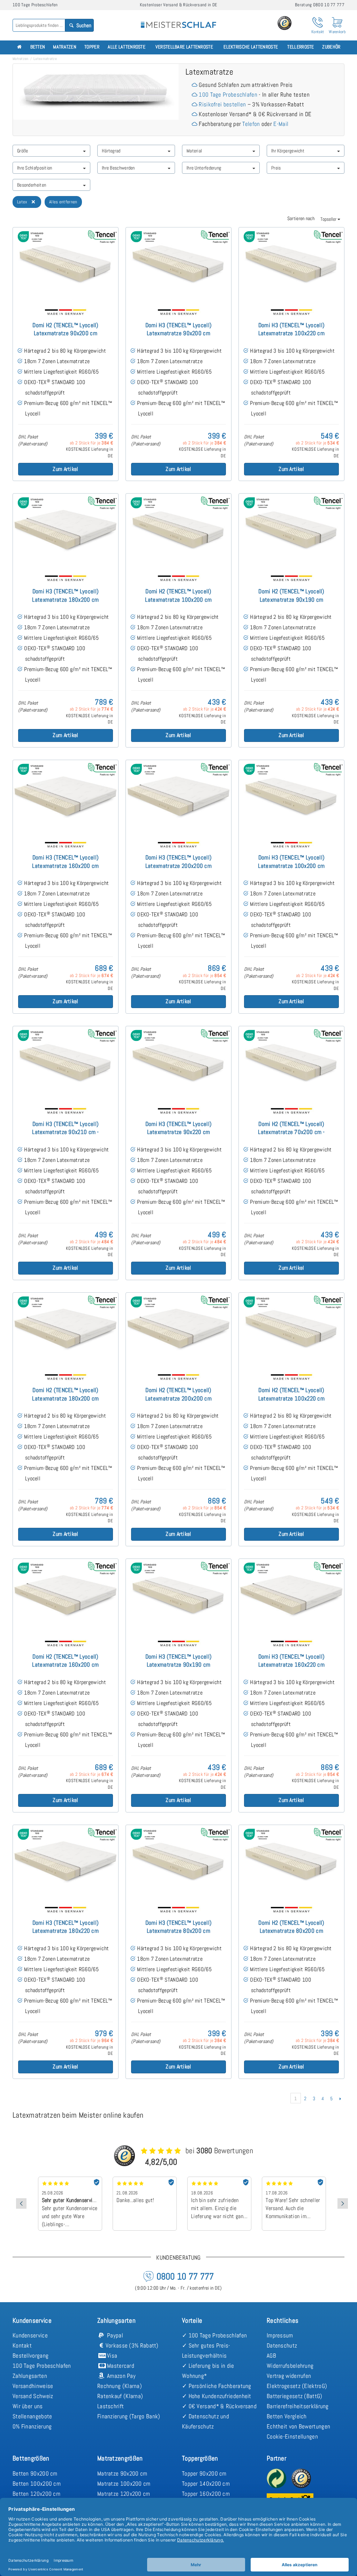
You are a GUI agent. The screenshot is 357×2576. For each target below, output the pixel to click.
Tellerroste (301, 47)
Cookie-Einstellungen (292, 2436)
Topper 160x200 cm (206, 2494)
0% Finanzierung (32, 2426)
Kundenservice (30, 2335)
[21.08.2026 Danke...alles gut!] (70, 2179)
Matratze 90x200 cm (122, 2473)
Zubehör (331, 47)
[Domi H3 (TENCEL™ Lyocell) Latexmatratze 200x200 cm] (178, 797)
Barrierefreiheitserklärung (298, 2406)
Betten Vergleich (287, 2416)
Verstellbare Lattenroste (184, 47)
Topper (92, 47)
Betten (38, 47)
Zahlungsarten (30, 2376)
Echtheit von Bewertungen (298, 2426)
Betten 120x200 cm (36, 2494)
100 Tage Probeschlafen (228, 95)
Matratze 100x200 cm (124, 2484)
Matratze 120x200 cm (124, 2494)
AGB (271, 2356)
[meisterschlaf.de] (178, 20)
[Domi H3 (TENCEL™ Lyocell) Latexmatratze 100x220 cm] (291, 265)
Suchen (83, 25)
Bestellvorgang (31, 2356)
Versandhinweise (33, 2386)
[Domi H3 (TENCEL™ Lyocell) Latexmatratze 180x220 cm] (66, 1862)
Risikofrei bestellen (222, 104)
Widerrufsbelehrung (290, 2366)
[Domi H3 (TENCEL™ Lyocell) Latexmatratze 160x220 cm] (291, 1596)
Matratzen (65, 47)
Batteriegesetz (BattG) (295, 2396)
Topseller (329, 219)
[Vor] (340, 2098)
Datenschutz (282, 2345)
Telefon (251, 124)
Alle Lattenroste (127, 47)
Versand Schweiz (33, 2396)
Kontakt (22, 2345)
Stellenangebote (32, 2416)
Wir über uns (28, 2406)
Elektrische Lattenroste (251, 47)
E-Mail (281, 124)
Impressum (280, 2335)
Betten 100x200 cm (37, 2484)
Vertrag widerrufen (289, 2376)
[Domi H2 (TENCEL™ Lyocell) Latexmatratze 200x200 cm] (178, 1330)
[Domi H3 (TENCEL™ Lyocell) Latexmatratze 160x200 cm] (66, 797)
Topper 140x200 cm (206, 2484)
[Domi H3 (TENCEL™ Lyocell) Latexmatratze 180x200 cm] (66, 531)
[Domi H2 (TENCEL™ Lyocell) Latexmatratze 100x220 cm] (291, 1330)
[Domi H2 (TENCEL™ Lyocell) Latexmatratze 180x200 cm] (66, 1330)
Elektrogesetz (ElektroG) (297, 2386)
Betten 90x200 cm (35, 2473)
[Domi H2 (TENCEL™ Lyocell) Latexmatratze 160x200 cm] (66, 1596)
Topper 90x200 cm (204, 2473)
